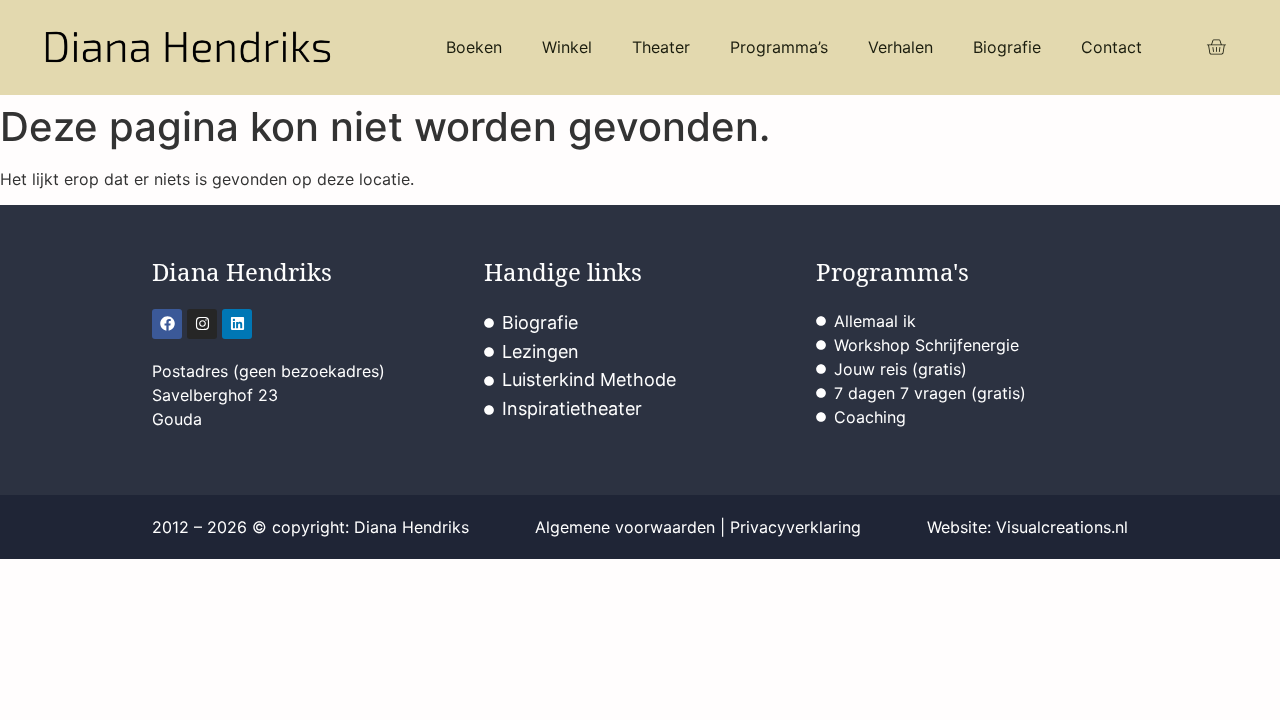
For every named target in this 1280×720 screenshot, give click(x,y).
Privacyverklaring (795, 527)
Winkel (567, 47)
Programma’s (779, 47)
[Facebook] (167, 324)
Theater (661, 47)
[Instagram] (202, 324)
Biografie (1007, 47)
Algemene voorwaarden (625, 527)
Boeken (474, 47)
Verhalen (900, 47)
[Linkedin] (237, 324)
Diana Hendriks (242, 271)
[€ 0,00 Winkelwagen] (1216, 47)
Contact (1111, 47)
